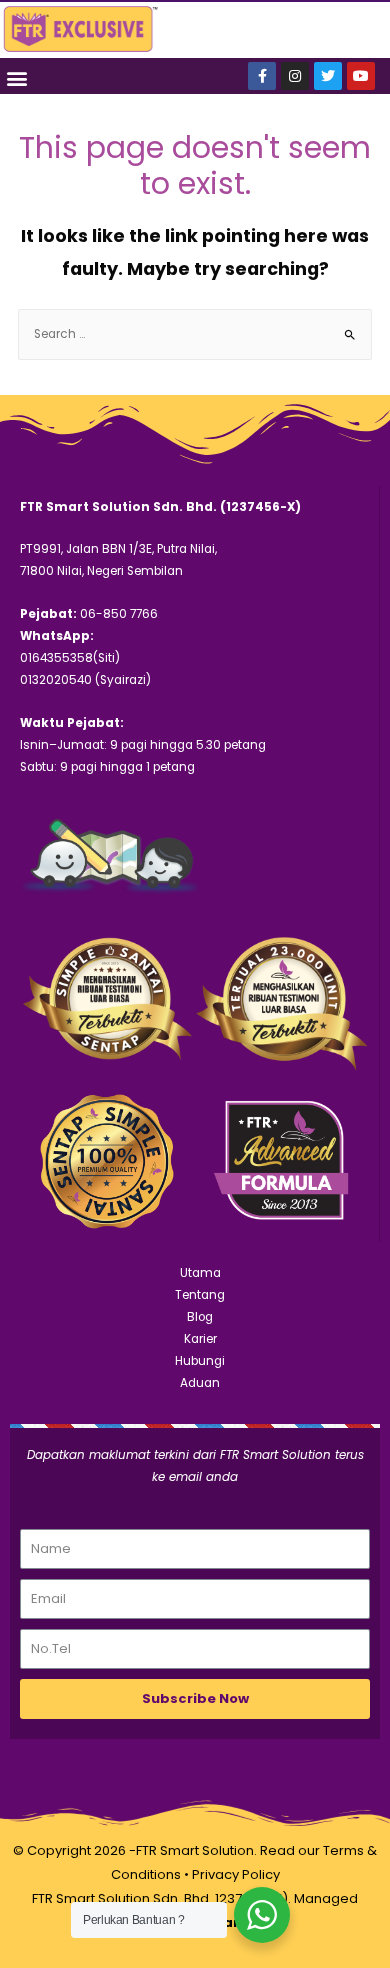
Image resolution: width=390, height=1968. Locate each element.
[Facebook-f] (262, 76)
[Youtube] (361, 76)
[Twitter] (328, 76)
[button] (16, 77)
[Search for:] (195, 334)
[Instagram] (295, 76)
